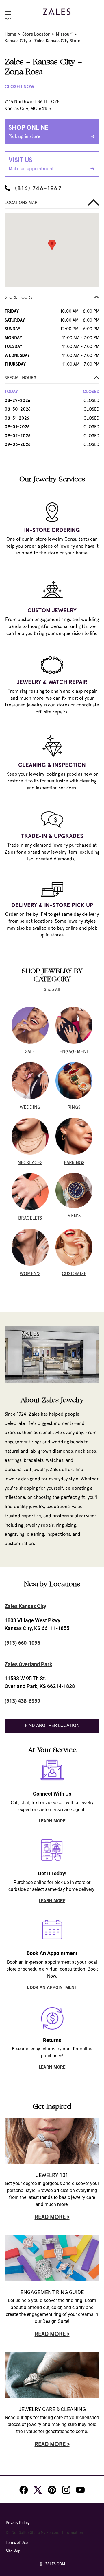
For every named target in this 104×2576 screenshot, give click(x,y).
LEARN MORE (52, 1821)
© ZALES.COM (52, 2564)
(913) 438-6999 (22, 1701)
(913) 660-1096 (22, 1643)
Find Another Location (52, 1725)
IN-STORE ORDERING (52, 530)
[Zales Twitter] (38, 2490)
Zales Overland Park (28, 1664)
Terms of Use (17, 2543)
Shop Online (28, 131)
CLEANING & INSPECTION (52, 765)
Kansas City (16, 41)
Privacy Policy (18, 2523)
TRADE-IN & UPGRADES (52, 836)
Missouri (64, 34)
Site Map (13, 2551)
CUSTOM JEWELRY (52, 610)
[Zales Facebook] (24, 2490)
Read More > (52, 2217)
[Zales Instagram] (66, 2490)
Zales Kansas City (25, 1606)
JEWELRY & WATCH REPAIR (52, 682)
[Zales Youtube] (80, 2490)
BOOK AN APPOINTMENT (52, 1987)
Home (10, 34)
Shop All (52, 989)
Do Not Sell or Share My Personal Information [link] (44, 2533)
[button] (52, 299)
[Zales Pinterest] (52, 2490)
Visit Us (31, 164)
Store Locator (36, 34)
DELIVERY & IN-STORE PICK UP (52, 905)
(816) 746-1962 (38, 188)
